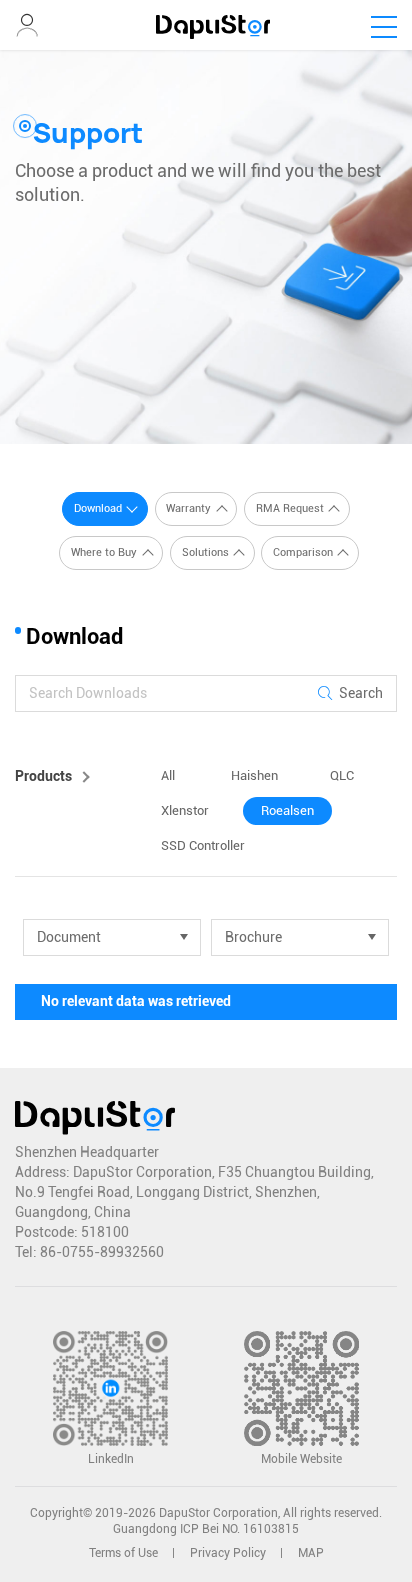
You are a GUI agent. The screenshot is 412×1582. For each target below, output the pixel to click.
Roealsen (287, 810)
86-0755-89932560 (102, 1252)
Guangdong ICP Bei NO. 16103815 (206, 1529)
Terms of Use (123, 1553)
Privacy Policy (228, 1553)
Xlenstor (185, 810)
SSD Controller (203, 845)
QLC (342, 775)
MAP (311, 1553)
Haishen (254, 775)
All (168, 775)
